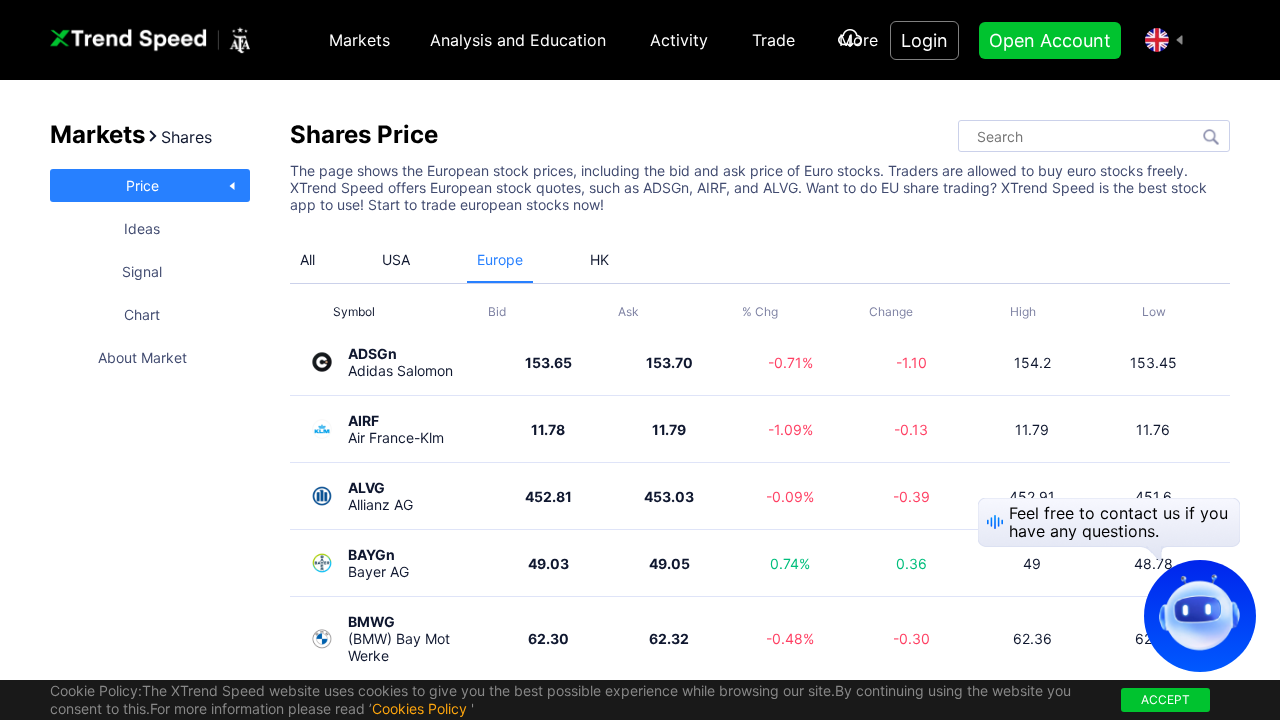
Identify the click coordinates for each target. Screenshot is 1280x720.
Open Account (1050, 40)
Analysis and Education (518, 40)
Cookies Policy (419, 708)
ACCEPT (1165, 699)
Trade (773, 40)
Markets (359, 40)
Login (924, 40)
